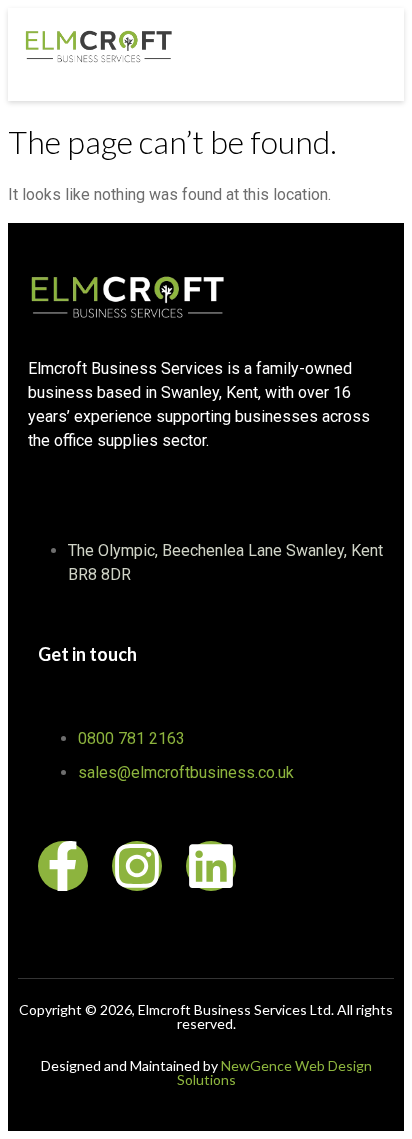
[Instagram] (137, 866)
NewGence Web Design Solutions (274, 1072)
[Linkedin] (211, 866)
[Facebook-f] (63, 866)
